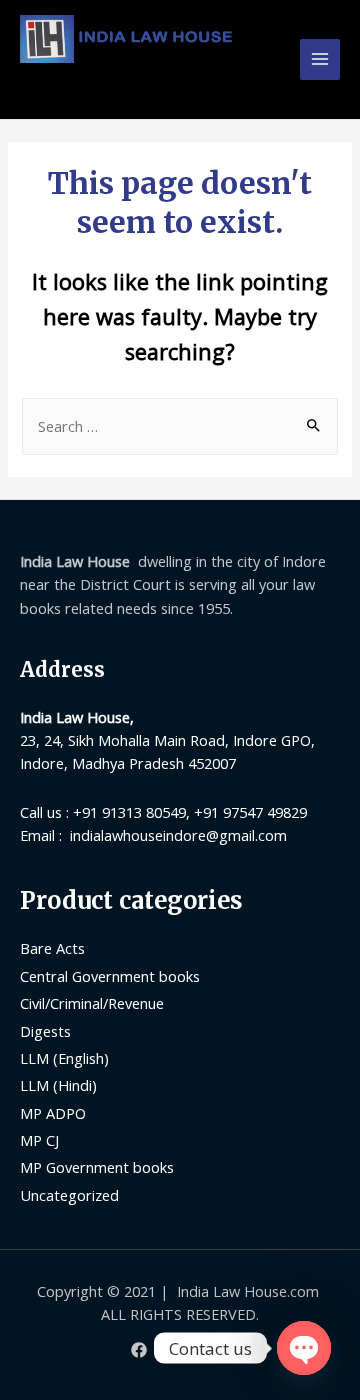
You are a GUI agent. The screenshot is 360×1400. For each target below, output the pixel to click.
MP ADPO (53, 1113)
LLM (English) (64, 1058)
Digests (45, 1031)
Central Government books (110, 976)
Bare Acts (52, 948)
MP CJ (39, 1140)
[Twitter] (180, 1350)
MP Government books (97, 1167)
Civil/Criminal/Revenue (92, 1003)
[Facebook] (139, 1350)
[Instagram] (221, 1350)
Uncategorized (69, 1195)
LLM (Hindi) (58, 1085)
